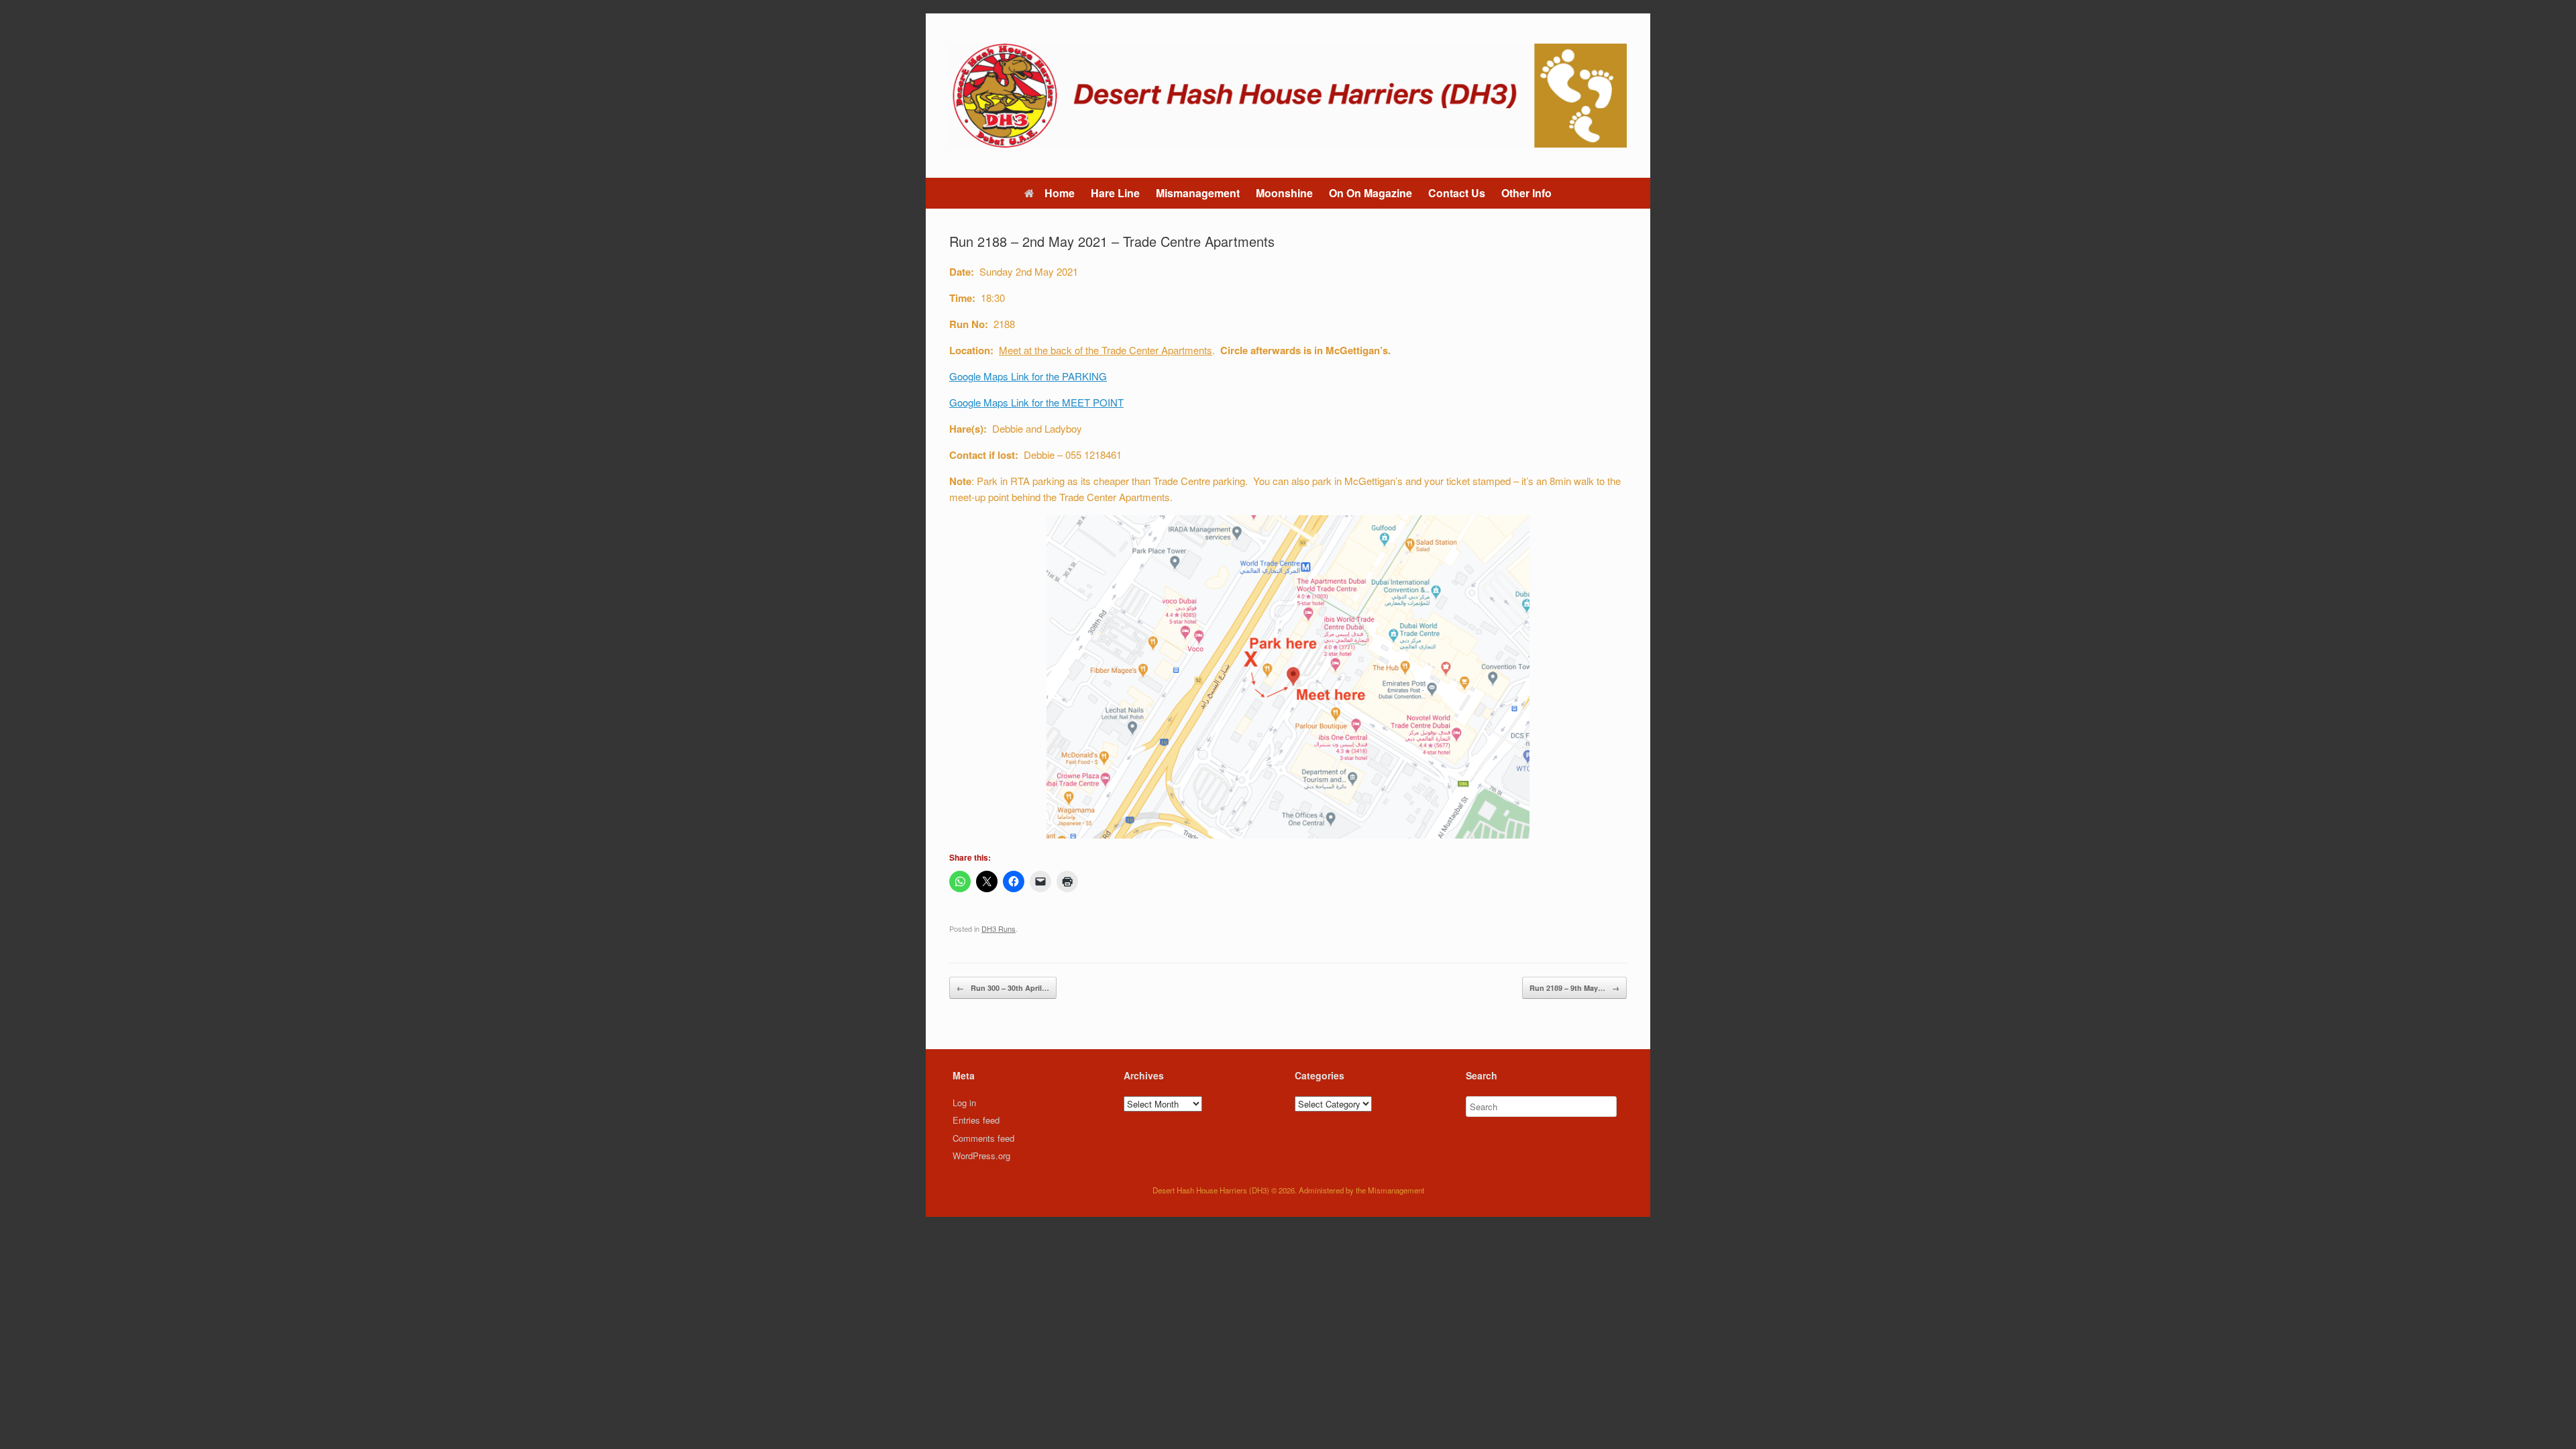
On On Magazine (1371, 193)
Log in (964, 1103)
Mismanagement (1198, 193)
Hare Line (1115, 193)
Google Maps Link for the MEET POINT (1036, 402)
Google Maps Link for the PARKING (1028, 376)
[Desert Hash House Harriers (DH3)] (1288, 96)
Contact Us (1457, 193)
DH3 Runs (999, 928)
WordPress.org (981, 1156)
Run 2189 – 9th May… (1574, 988)
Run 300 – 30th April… (1003, 988)
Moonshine (1284, 193)
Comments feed (983, 1138)
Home (1060, 193)
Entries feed (976, 1120)
